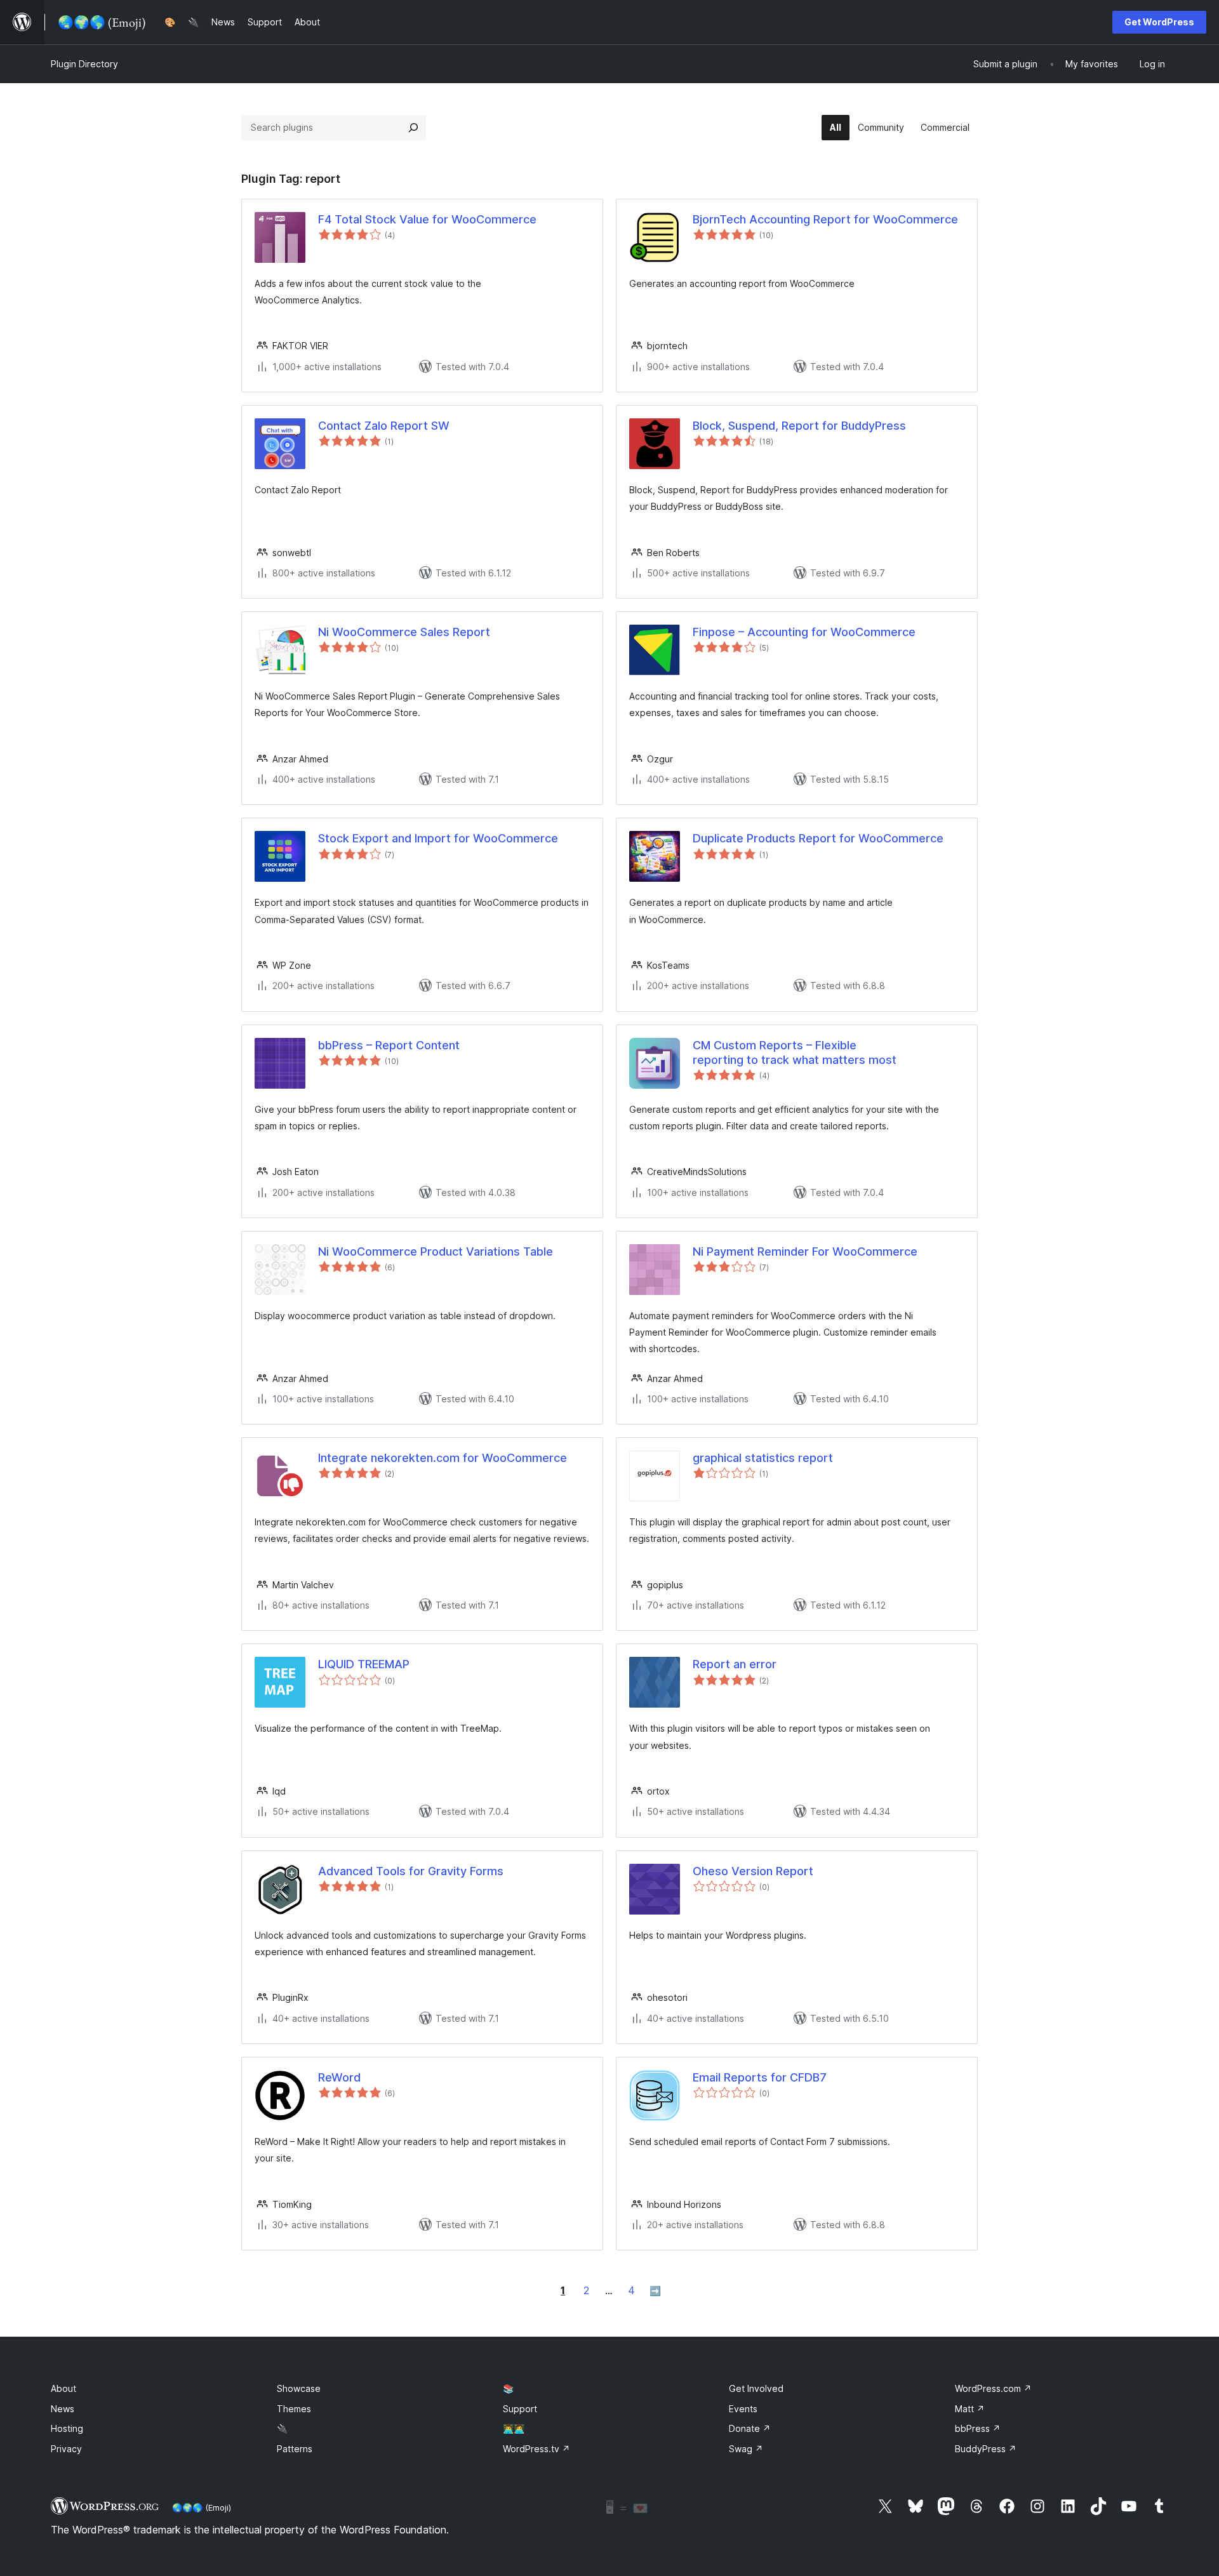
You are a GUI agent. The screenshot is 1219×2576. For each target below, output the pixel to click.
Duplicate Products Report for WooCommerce (818, 838)
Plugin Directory (84, 64)
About (63, 2388)
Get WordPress (1159, 22)
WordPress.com (993, 2388)
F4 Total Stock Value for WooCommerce (427, 219)
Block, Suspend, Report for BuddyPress (799, 426)
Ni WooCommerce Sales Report (404, 632)
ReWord (339, 2077)
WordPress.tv (536, 2449)
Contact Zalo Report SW (384, 426)
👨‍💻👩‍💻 (514, 2428)
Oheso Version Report (753, 1871)
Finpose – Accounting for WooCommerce (804, 632)
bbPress (978, 2428)
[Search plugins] (413, 128)
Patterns (295, 2449)
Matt (970, 2409)
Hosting (67, 2428)
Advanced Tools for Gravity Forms (411, 1871)
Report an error (735, 1664)
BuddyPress (986, 2449)
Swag (746, 2449)
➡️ (655, 2291)
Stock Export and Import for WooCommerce (438, 838)
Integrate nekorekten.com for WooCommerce (443, 1458)
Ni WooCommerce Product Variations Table (436, 1251)
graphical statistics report (763, 1458)
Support (520, 2409)
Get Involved (756, 2388)
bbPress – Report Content (389, 1045)
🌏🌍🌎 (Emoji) (202, 2507)
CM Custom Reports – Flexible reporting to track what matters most (795, 1052)
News (63, 2409)
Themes (294, 2409)
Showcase (299, 2388)
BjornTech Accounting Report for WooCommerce (825, 219)
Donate (750, 2428)
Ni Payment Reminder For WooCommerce (805, 1251)
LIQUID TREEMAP (364, 1664)
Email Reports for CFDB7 (760, 2077)
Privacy (66, 2449)
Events (743, 2409)
